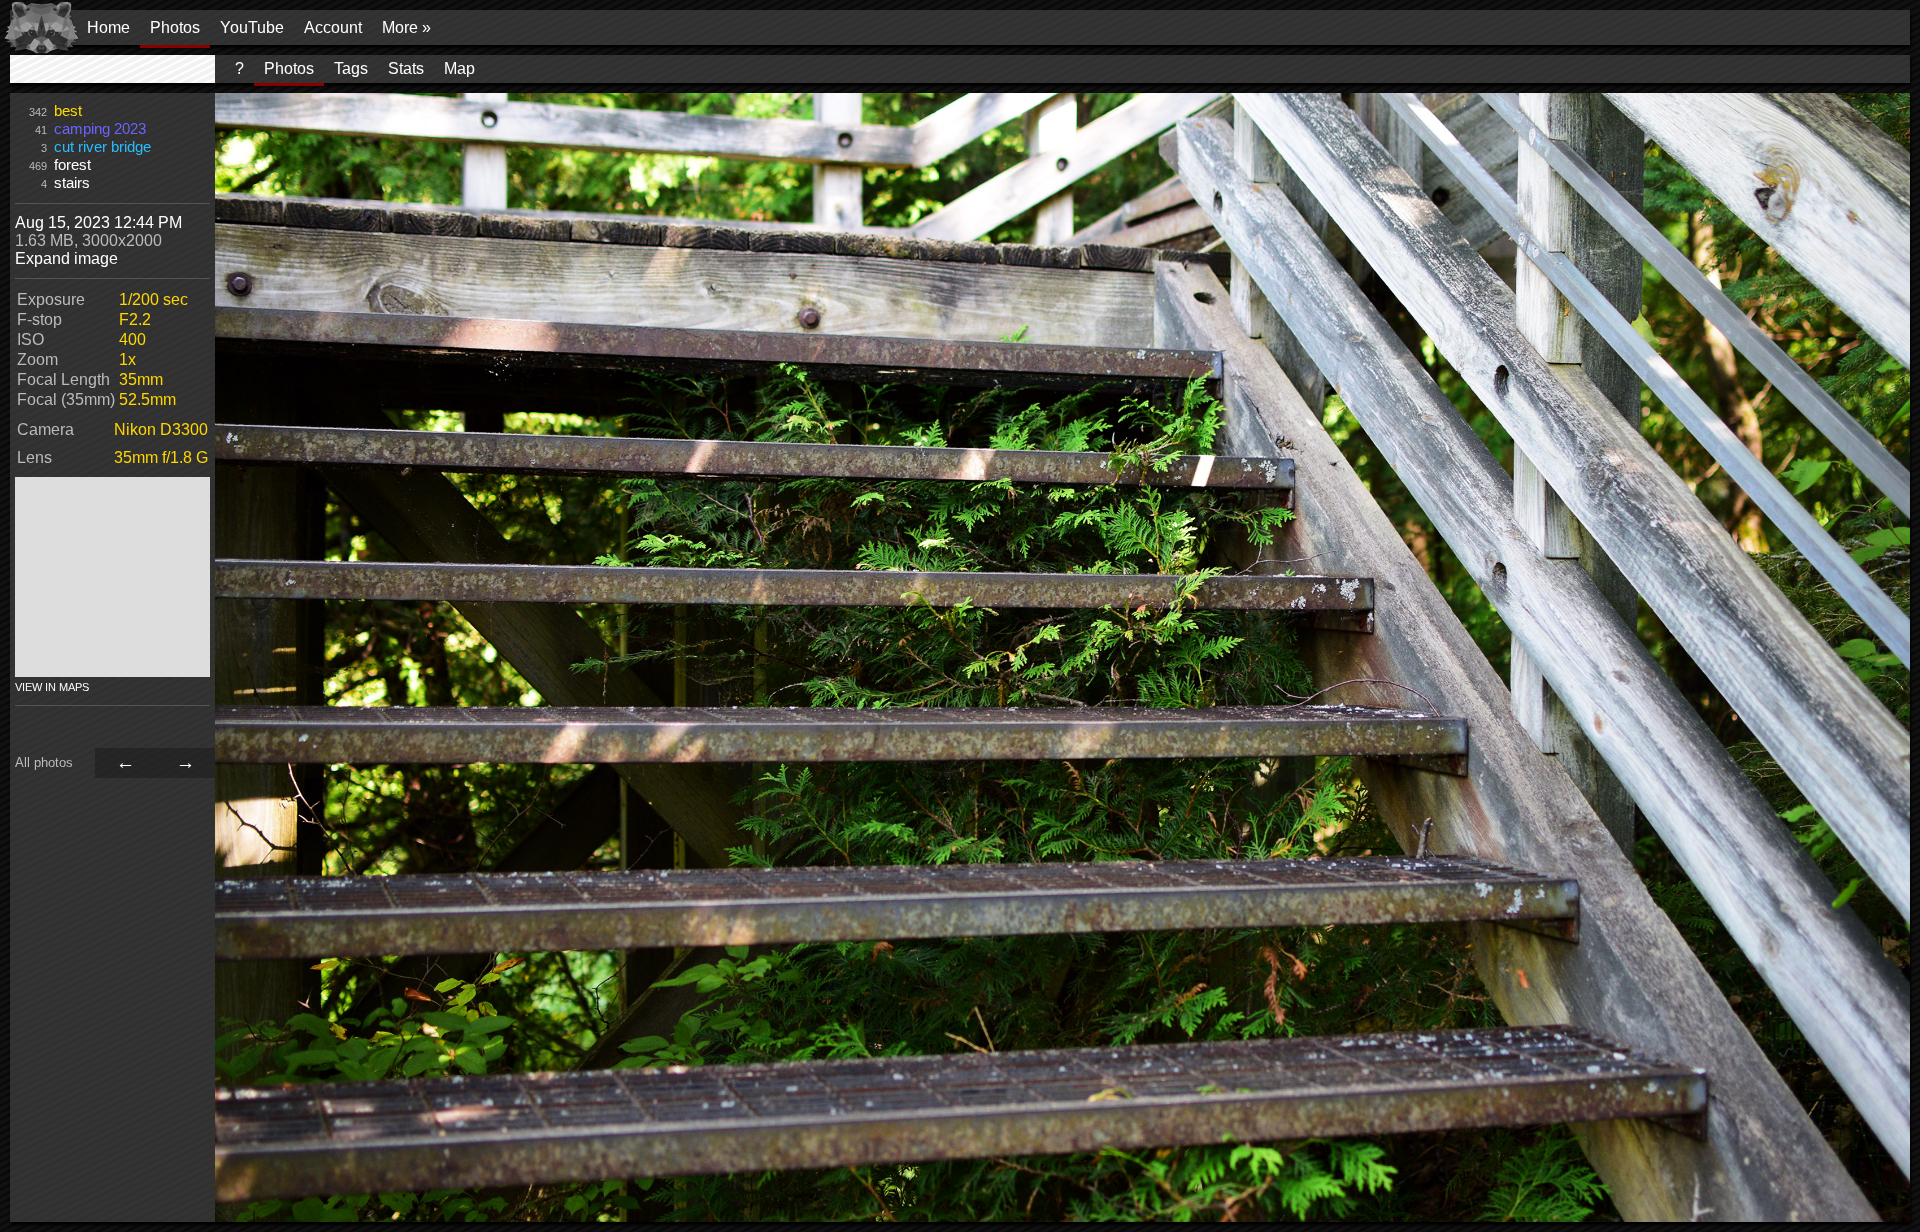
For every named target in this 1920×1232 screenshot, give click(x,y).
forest (72, 165)
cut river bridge (102, 147)
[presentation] (112, 69)
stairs (72, 183)
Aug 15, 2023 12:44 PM (98, 222)
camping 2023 (100, 129)
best (68, 111)
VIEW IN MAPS (52, 687)
